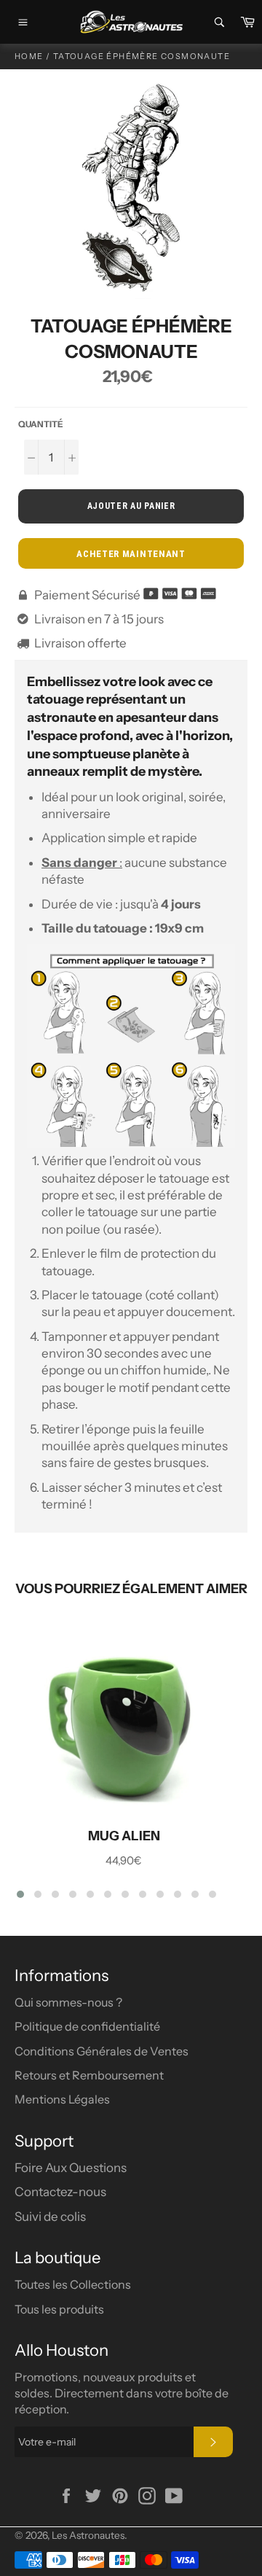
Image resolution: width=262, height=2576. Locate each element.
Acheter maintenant (131, 554)
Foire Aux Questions (71, 2168)
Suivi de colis (50, 2217)
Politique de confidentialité (87, 2026)
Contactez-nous (60, 2192)
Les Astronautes (88, 2535)
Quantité (41, 424)
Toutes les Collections (73, 2284)
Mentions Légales (62, 2099)
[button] (20, 1894)
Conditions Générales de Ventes (102, 2051)
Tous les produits (59, 2309)
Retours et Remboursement (89, 2075)
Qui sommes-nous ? (68, 2002)
